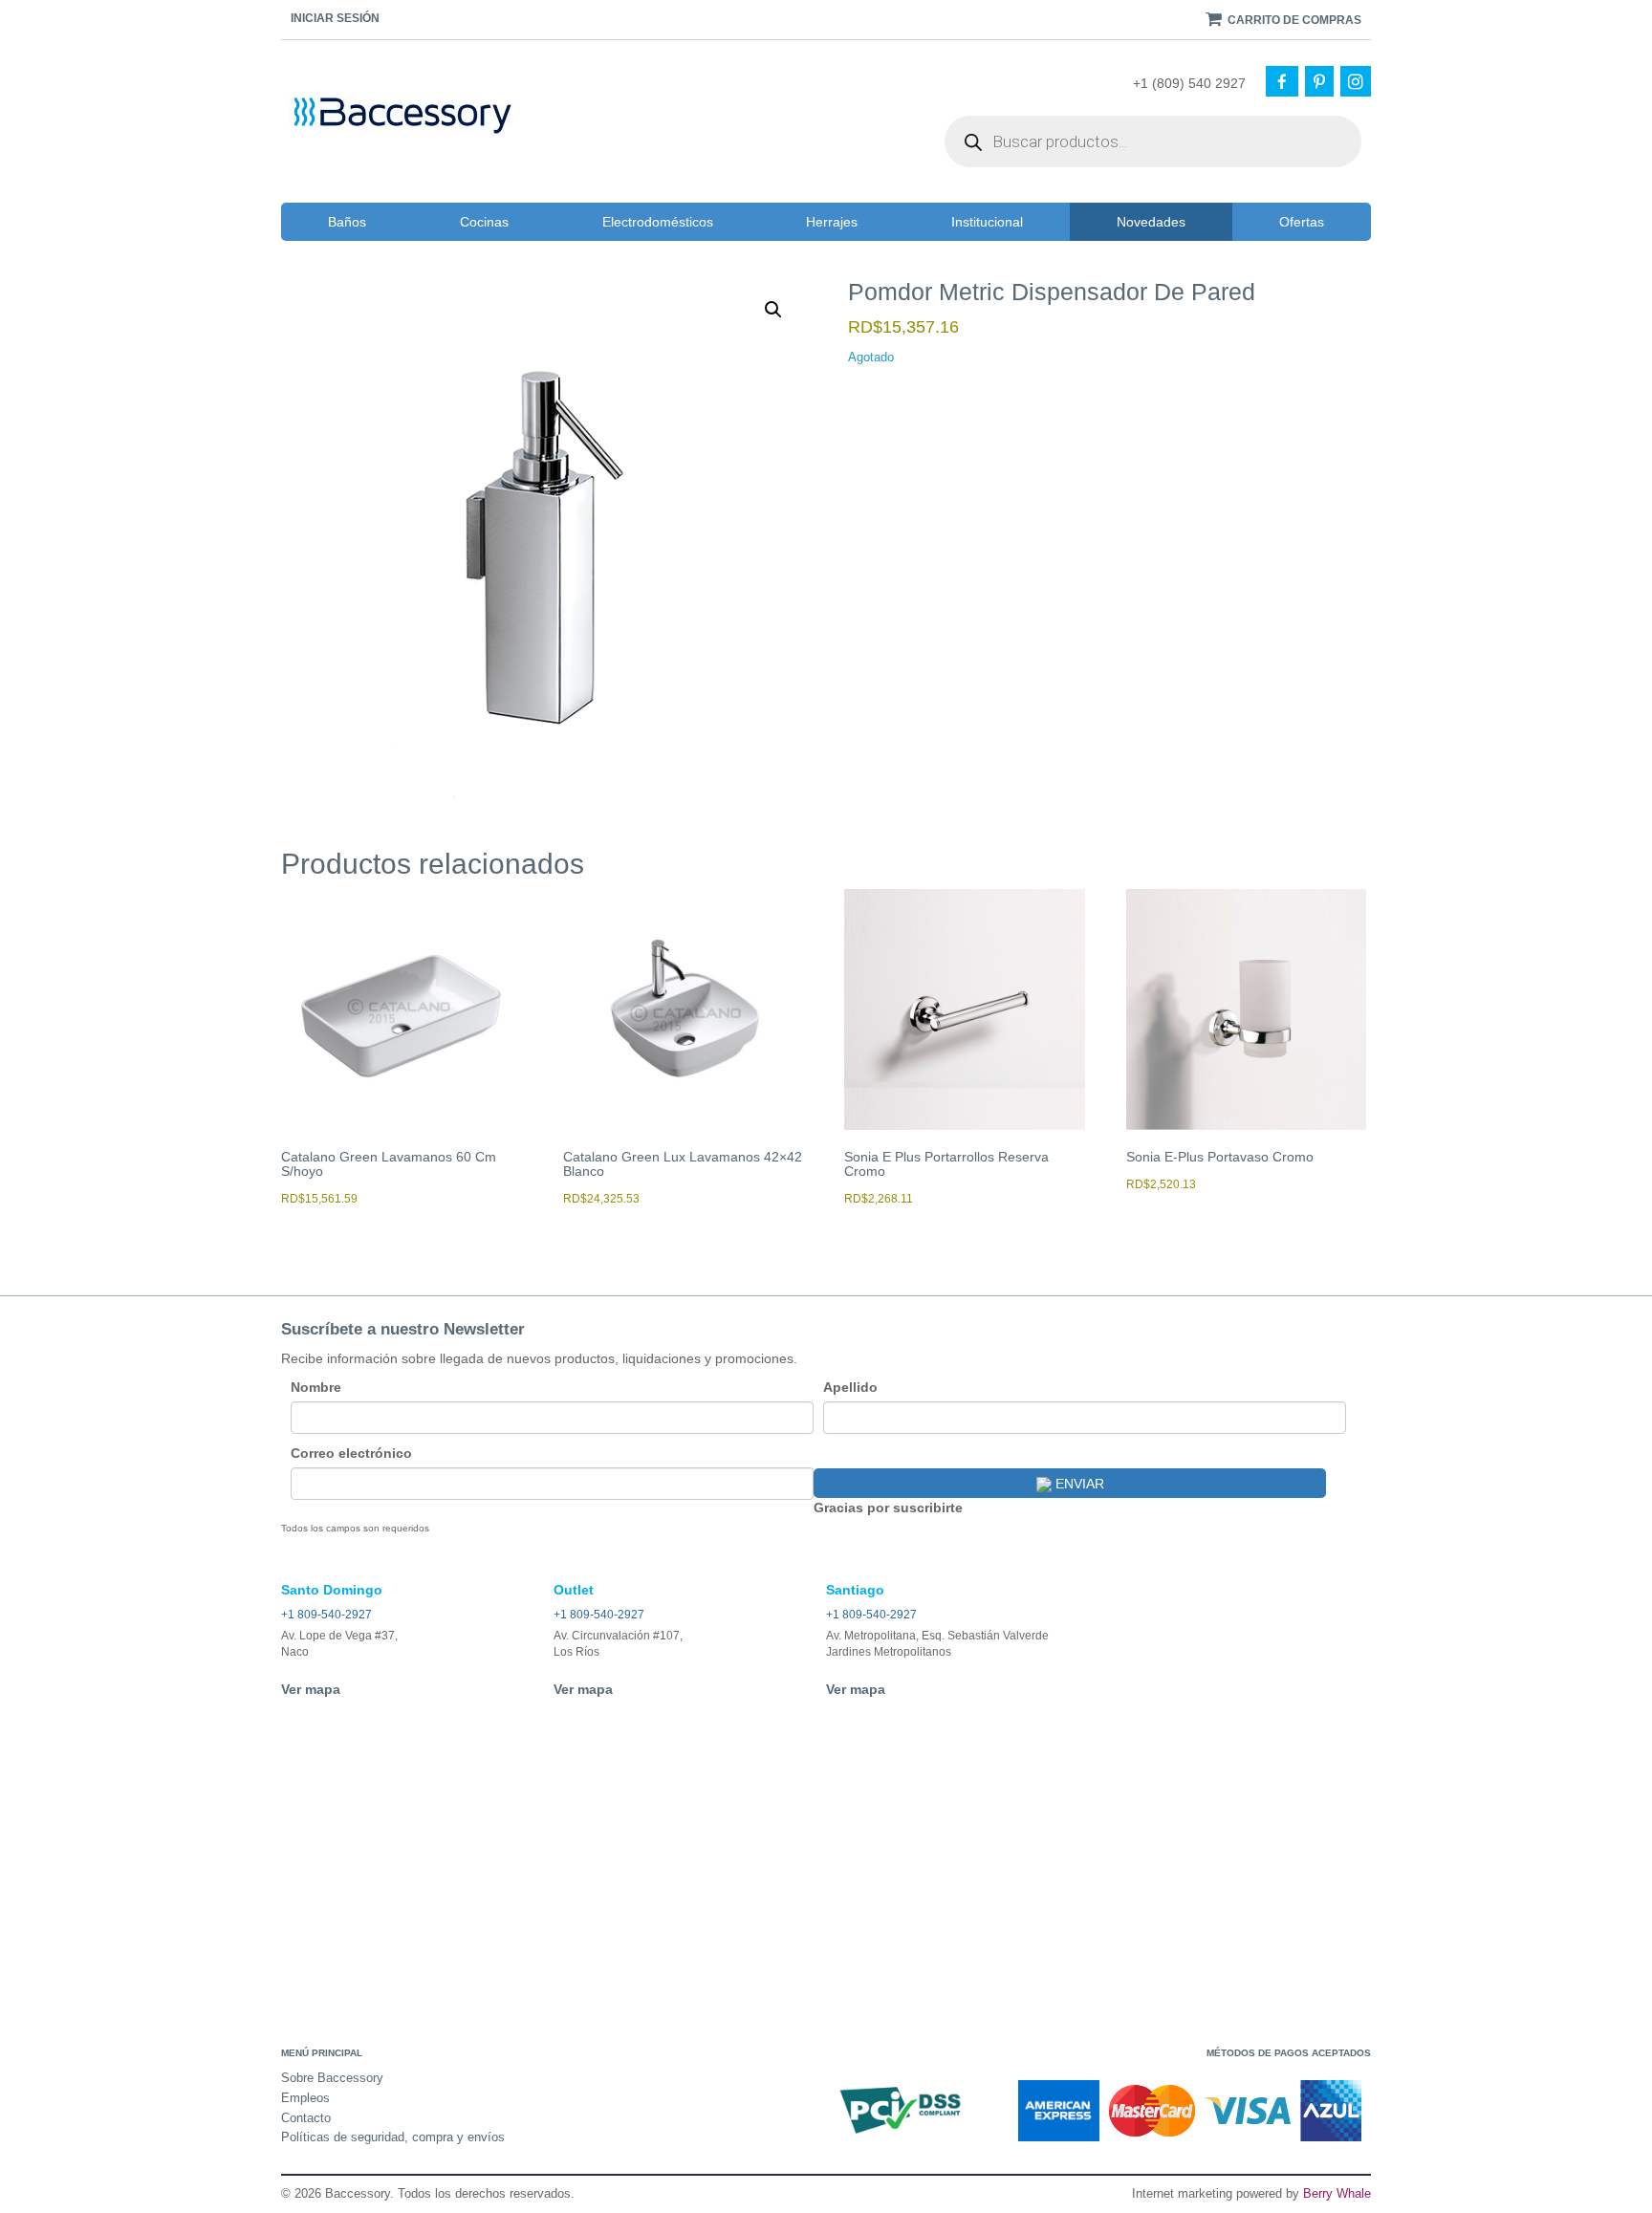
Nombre (316, 1387)
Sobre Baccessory (332, 2078)
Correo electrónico (351, 1453)
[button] (773, 310)
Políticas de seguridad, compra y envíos (393, 2137)
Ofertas (1302, 222)
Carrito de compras (1293, 20)
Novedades (1151, 222)
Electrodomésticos (658, 222)
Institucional (987, 222)
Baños (347, 222)
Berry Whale (1337, 2193)
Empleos (305, 2098)
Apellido (850, 1387)
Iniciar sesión (335, 18)
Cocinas (484, 222)
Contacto (306, 2118)
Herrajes (832, 222)
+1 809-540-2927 (326, 1615)
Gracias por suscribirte (888, 1508)
